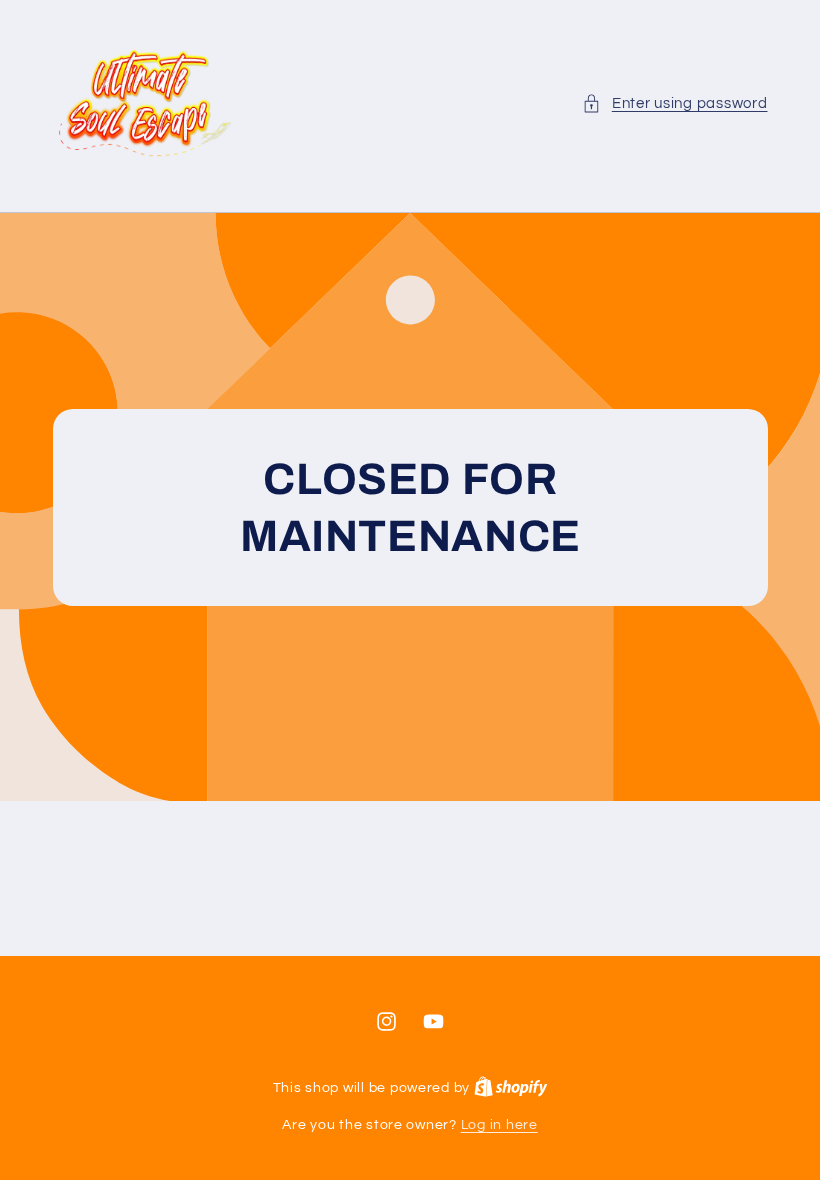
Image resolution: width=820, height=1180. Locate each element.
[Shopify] (511, 1088)
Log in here (499, 1125)
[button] (674, 104)
